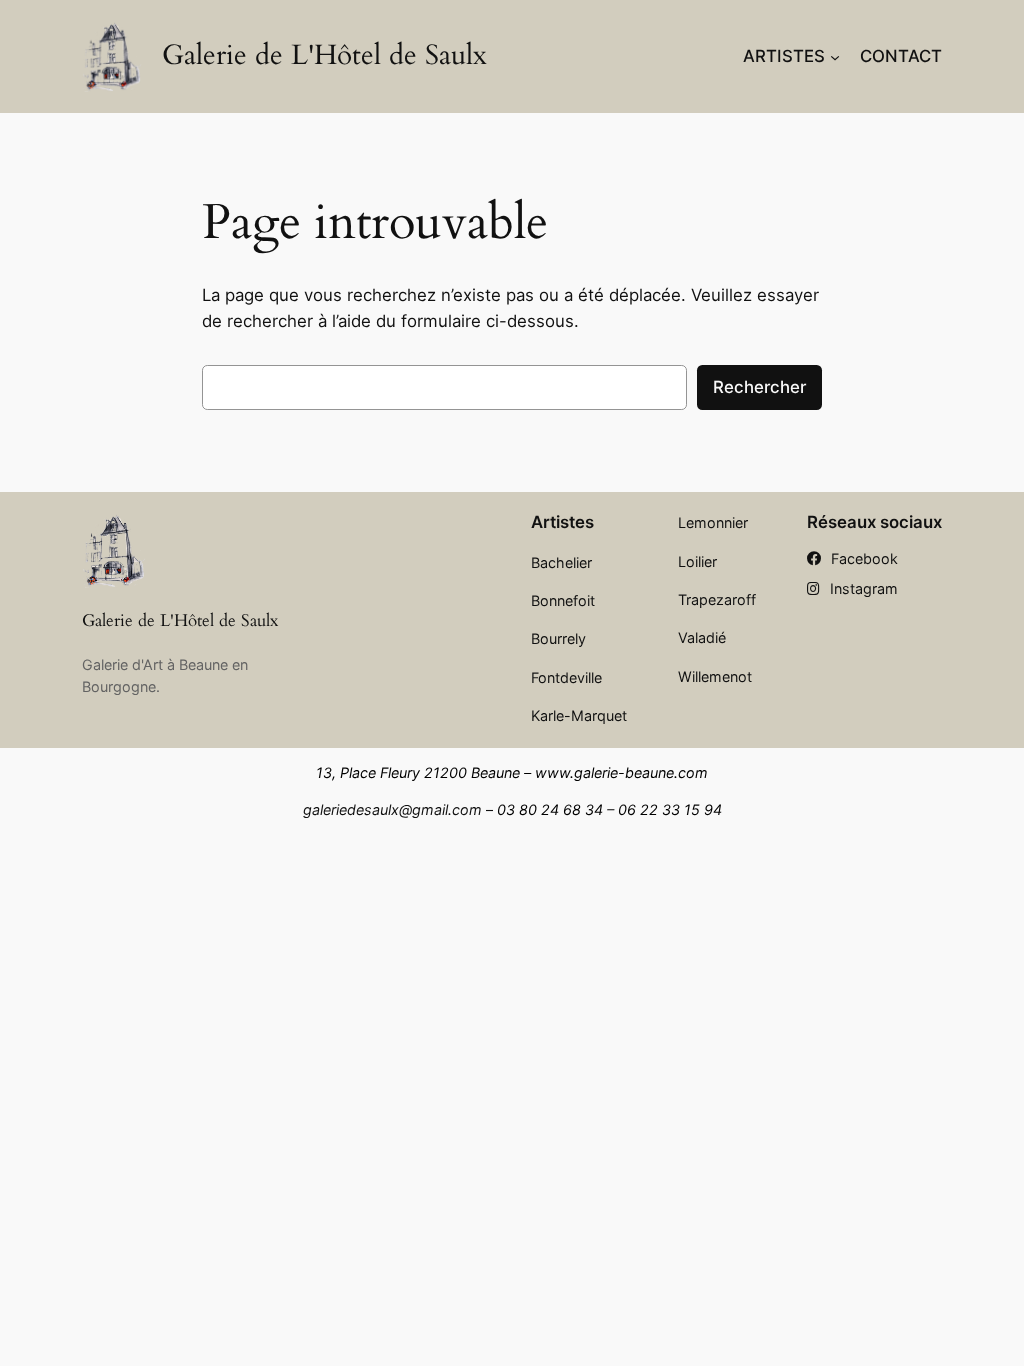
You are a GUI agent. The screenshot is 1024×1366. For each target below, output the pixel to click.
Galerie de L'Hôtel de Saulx (324, 55)
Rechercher (759, 387)
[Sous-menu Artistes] (835, 56)
